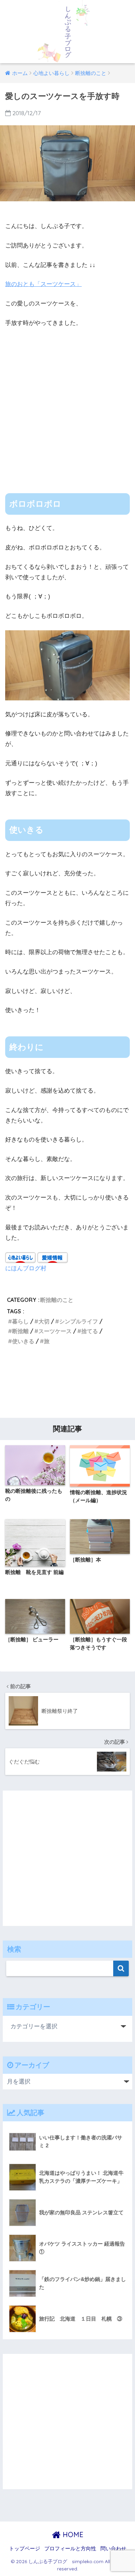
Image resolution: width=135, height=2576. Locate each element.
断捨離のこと (57, 1300)
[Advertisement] (67, 405)
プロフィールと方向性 (70, 2549)
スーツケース (55, 1331)
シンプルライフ (79, 1321)
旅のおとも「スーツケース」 (43, 284)
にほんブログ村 (26, 1268)
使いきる (23, 1341)
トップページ (25, 2549)
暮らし (20, 1321)
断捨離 (20, 1331)
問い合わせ (113, 2549)
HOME (72, 2535)
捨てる (90, 1331)
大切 (44, 1321)
